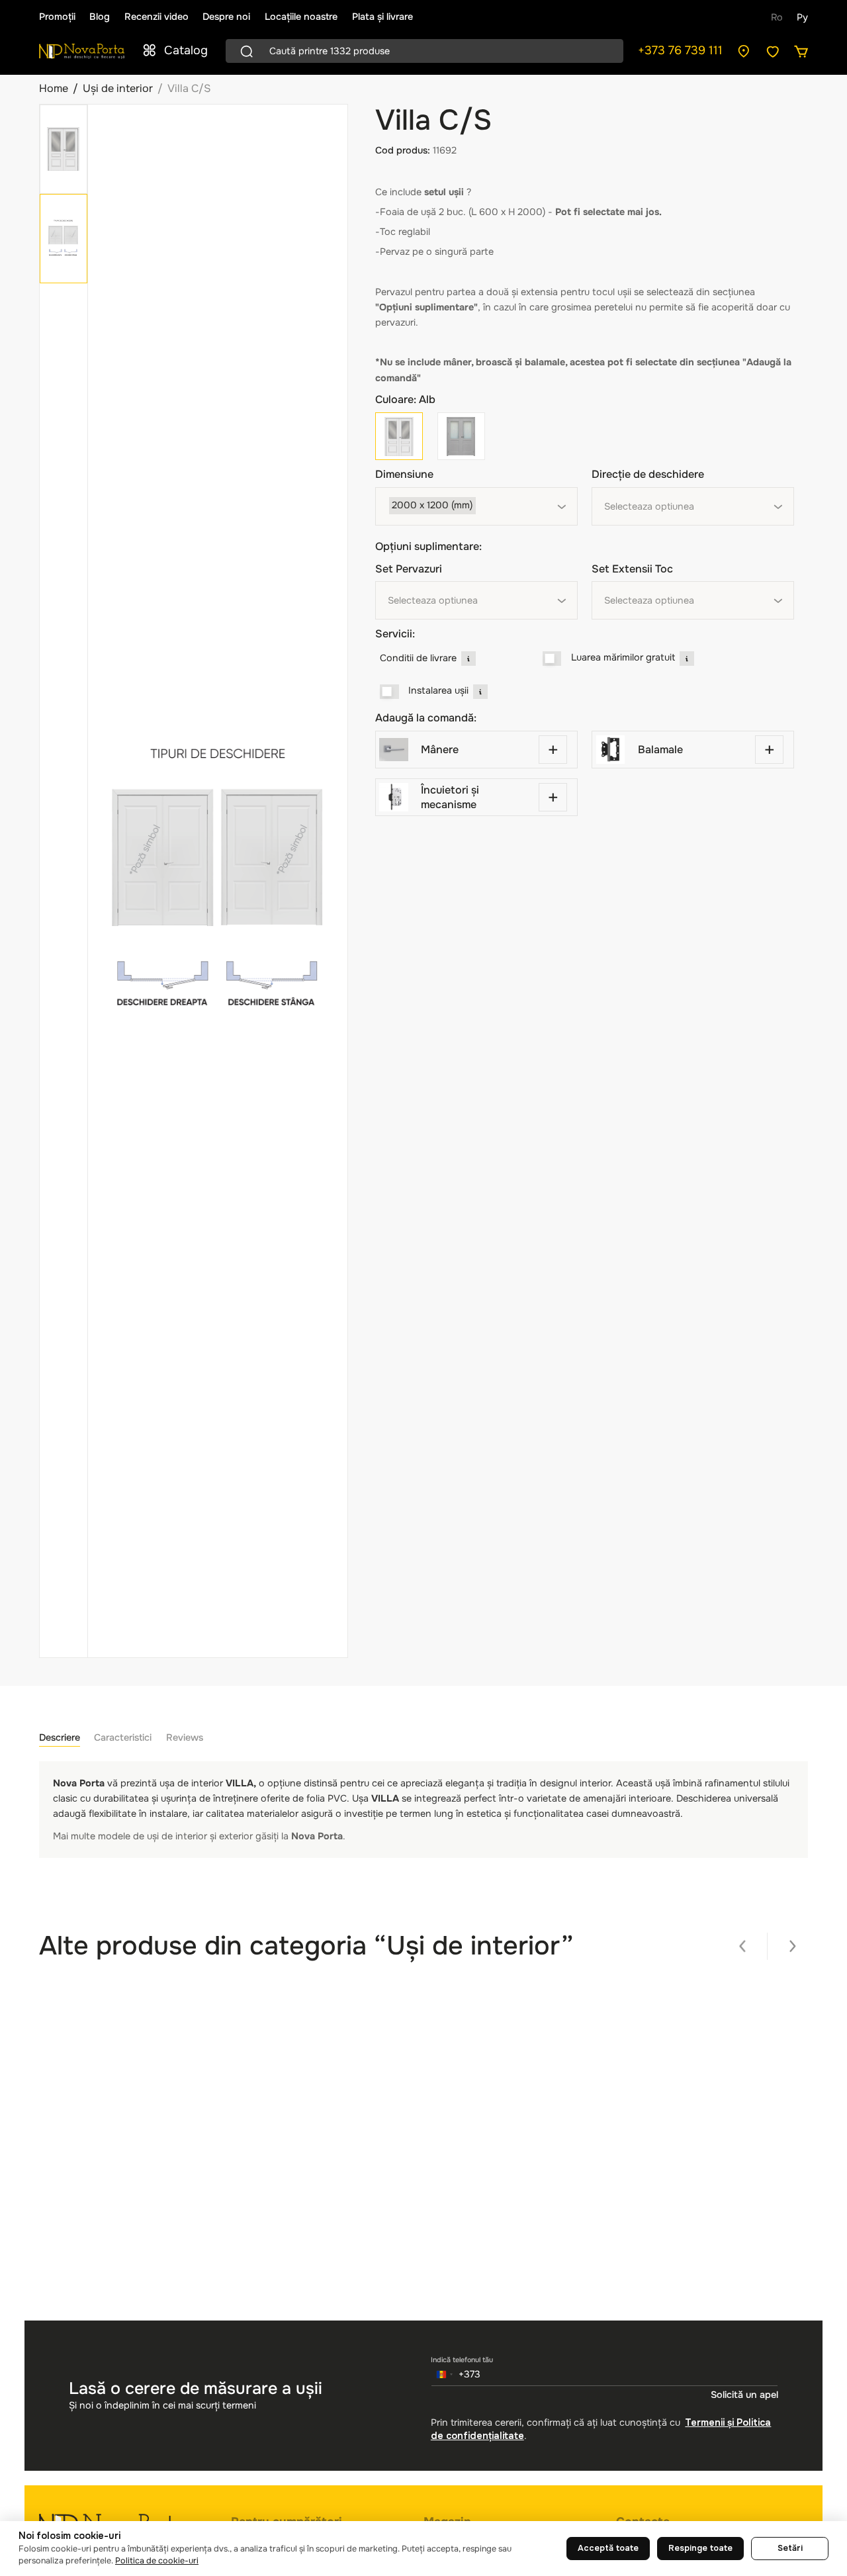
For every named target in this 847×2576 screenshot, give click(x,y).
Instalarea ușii (438, 690)
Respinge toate (700, 2548)
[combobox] (476, 506)
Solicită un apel (744, 2395)
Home (54, 88)
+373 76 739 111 (680, 50)
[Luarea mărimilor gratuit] (552, 659)
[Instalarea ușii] (389, 692)
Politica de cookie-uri (157, 2561)
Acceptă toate (608, 2548)
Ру (802, 17)
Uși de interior (118, 88)
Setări (790, 2548)
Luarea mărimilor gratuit (623, 657)
